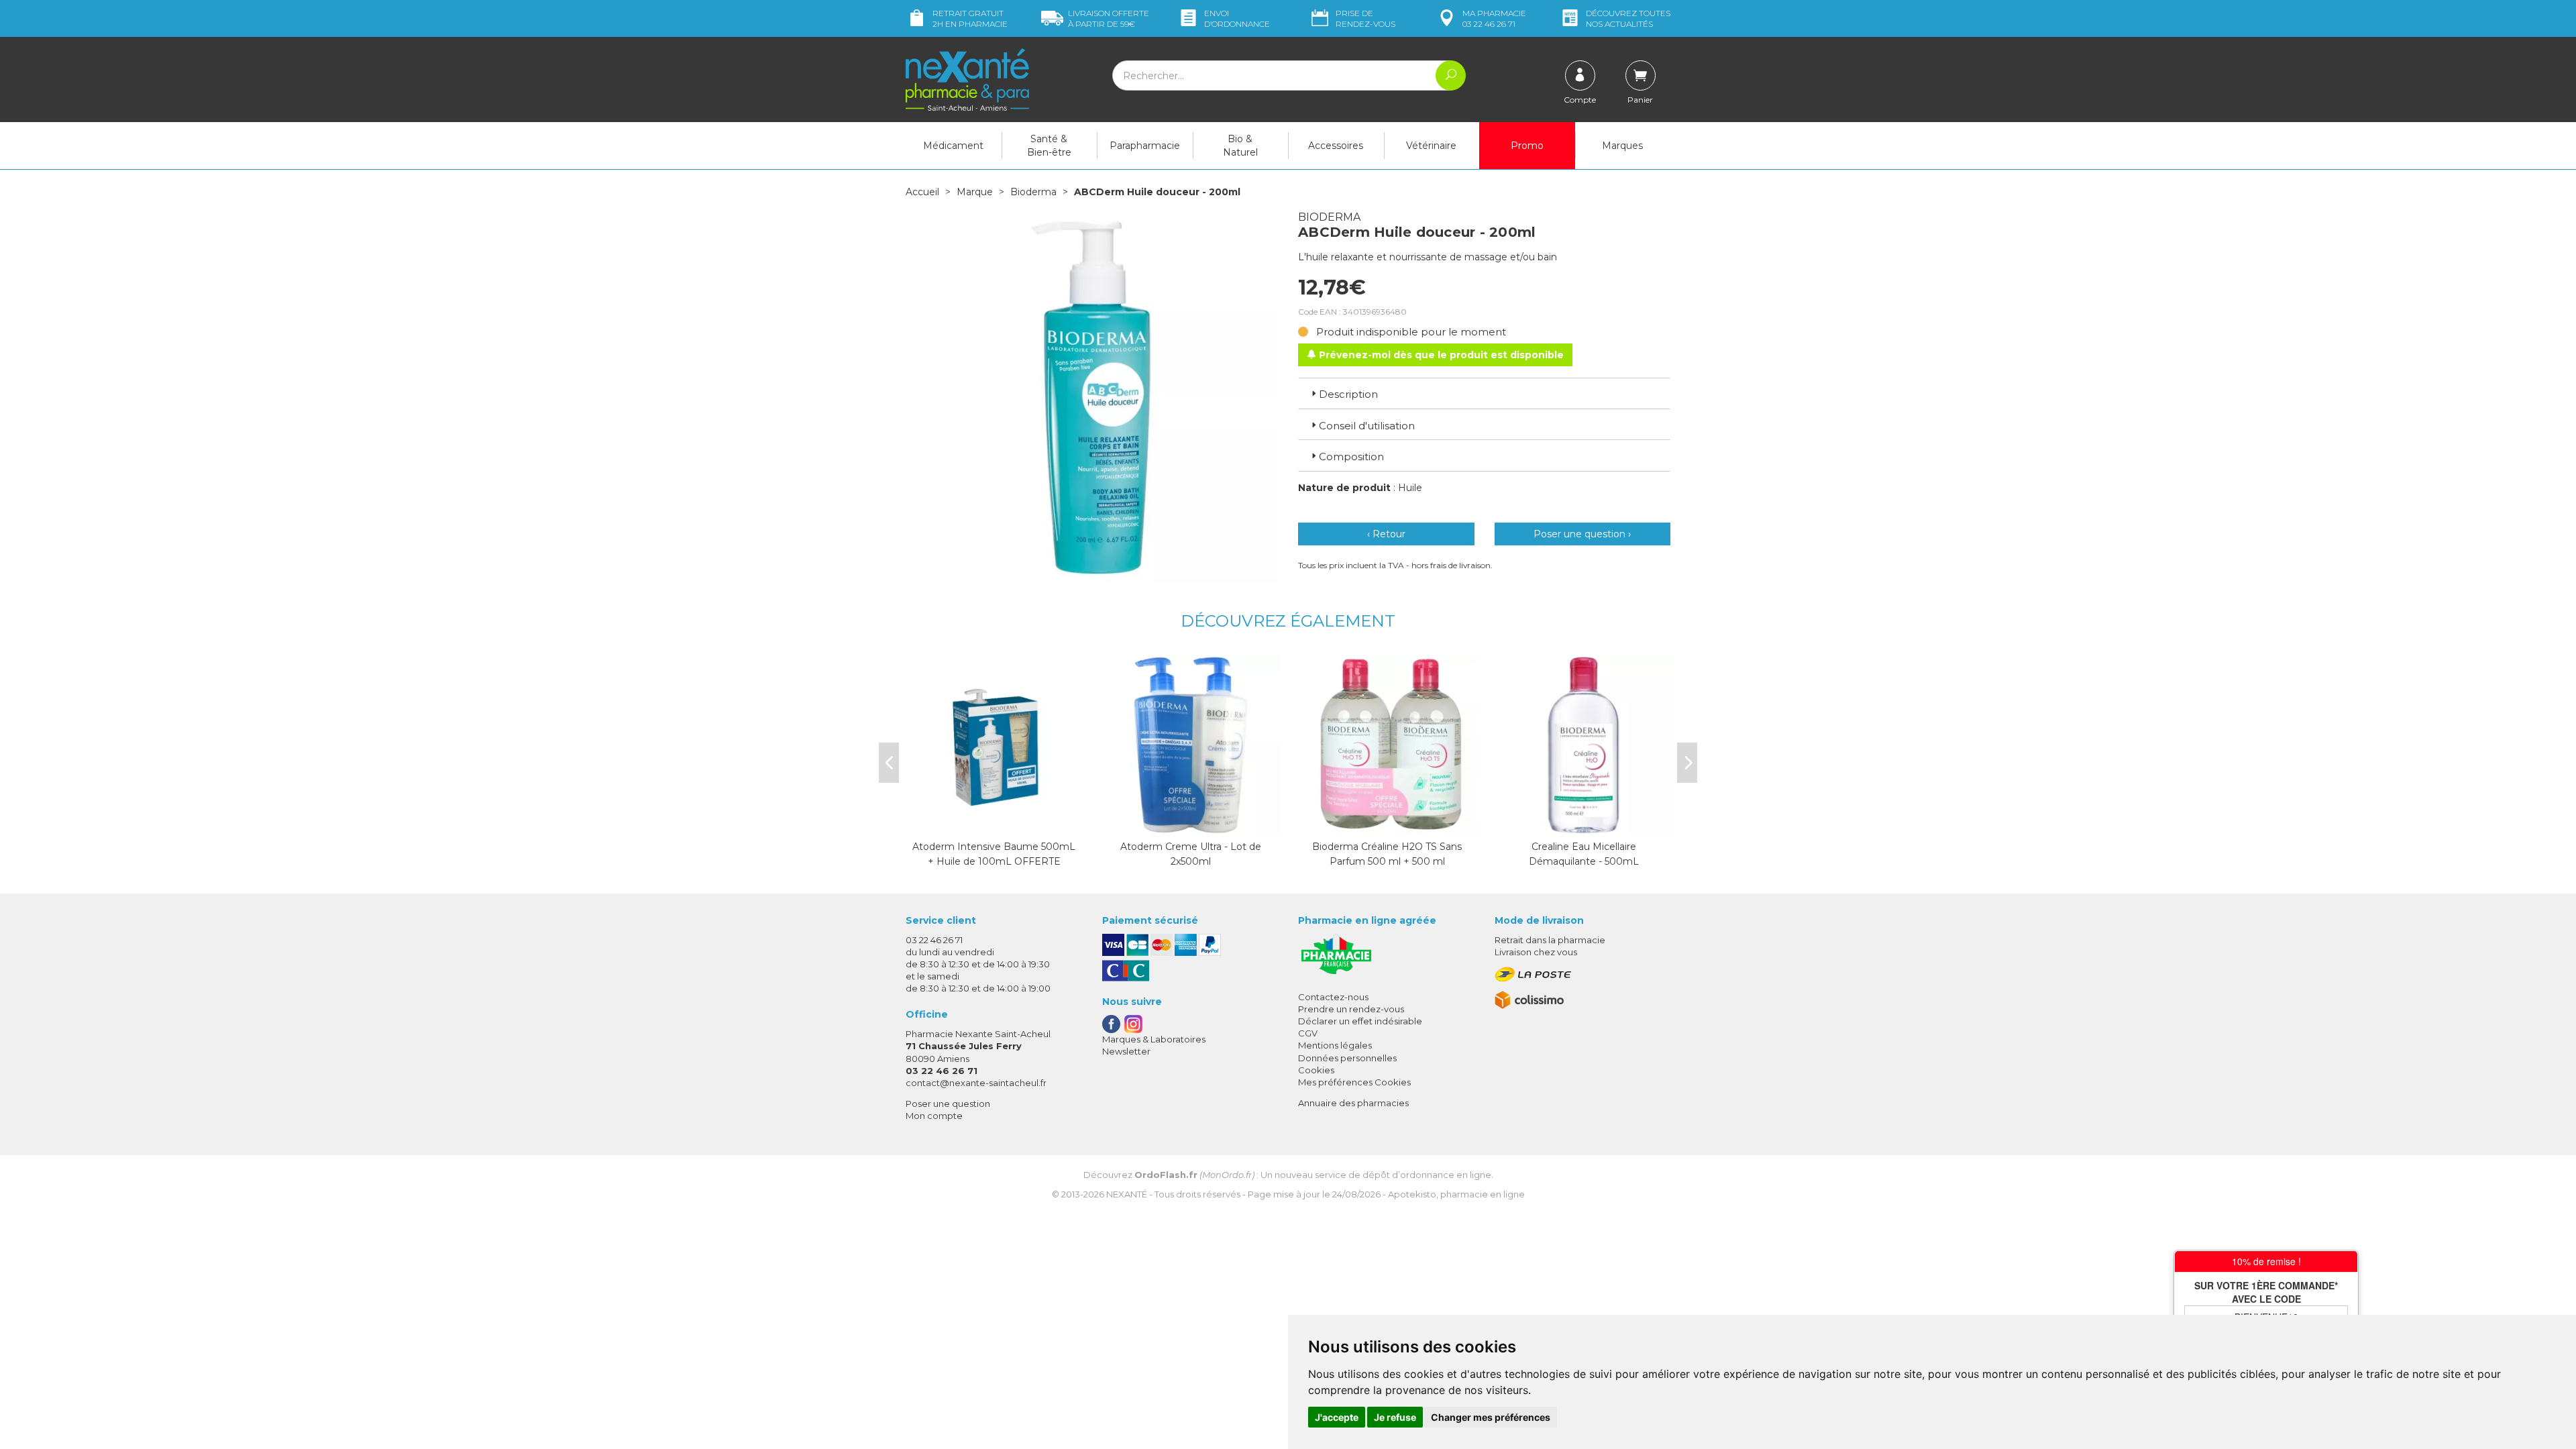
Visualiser (994, 822)
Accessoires (1336, 146)
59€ (1109, 18)
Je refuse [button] (1395, 1417)
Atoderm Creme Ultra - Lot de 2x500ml (1191, 854)
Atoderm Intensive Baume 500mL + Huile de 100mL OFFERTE (994, 854)
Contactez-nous (1333, 997)
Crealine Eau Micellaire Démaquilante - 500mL (1584, 854)
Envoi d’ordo (1237, 18)
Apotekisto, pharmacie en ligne (1456, 1194)
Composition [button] (1351, 457)
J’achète (1191, 822)
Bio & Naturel (1240, 146)
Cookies (1316, 1070)
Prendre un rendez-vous (1351, 1009)
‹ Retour (1386, 534)
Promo (1527, 146)
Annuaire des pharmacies (1353, 1103)
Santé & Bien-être (1049, 146)
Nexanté (1127, 1194)
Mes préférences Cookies (1354, 1082)
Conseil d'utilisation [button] (1367, 426)
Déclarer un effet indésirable (1360, 1021)
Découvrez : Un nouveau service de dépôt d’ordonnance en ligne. (1288, 1175)
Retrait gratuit (970, 18)
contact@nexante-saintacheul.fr (976, 1083)
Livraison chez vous (1536, 952)
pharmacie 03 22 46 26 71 (1494, 18)
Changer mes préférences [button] (1491, 1417)
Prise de (1365, 18)
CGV (1308, 1033)
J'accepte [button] (1337, 1417)
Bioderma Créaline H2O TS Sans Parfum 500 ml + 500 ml (1387, 854)
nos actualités (1628, 18)
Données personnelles (1347, 1058)
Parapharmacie (1145, 146)
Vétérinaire (1431, 146)
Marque (975, 192)
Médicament (953, 146)
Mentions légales (1335, 1045)
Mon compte (934, 1116)
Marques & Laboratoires (1154, 1039)
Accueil (922, 192)
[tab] (1484, 393)
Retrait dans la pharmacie (1550, 940)
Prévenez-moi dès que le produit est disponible (1440, 355)
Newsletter (1126, 1051)
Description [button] (1348, 394)
